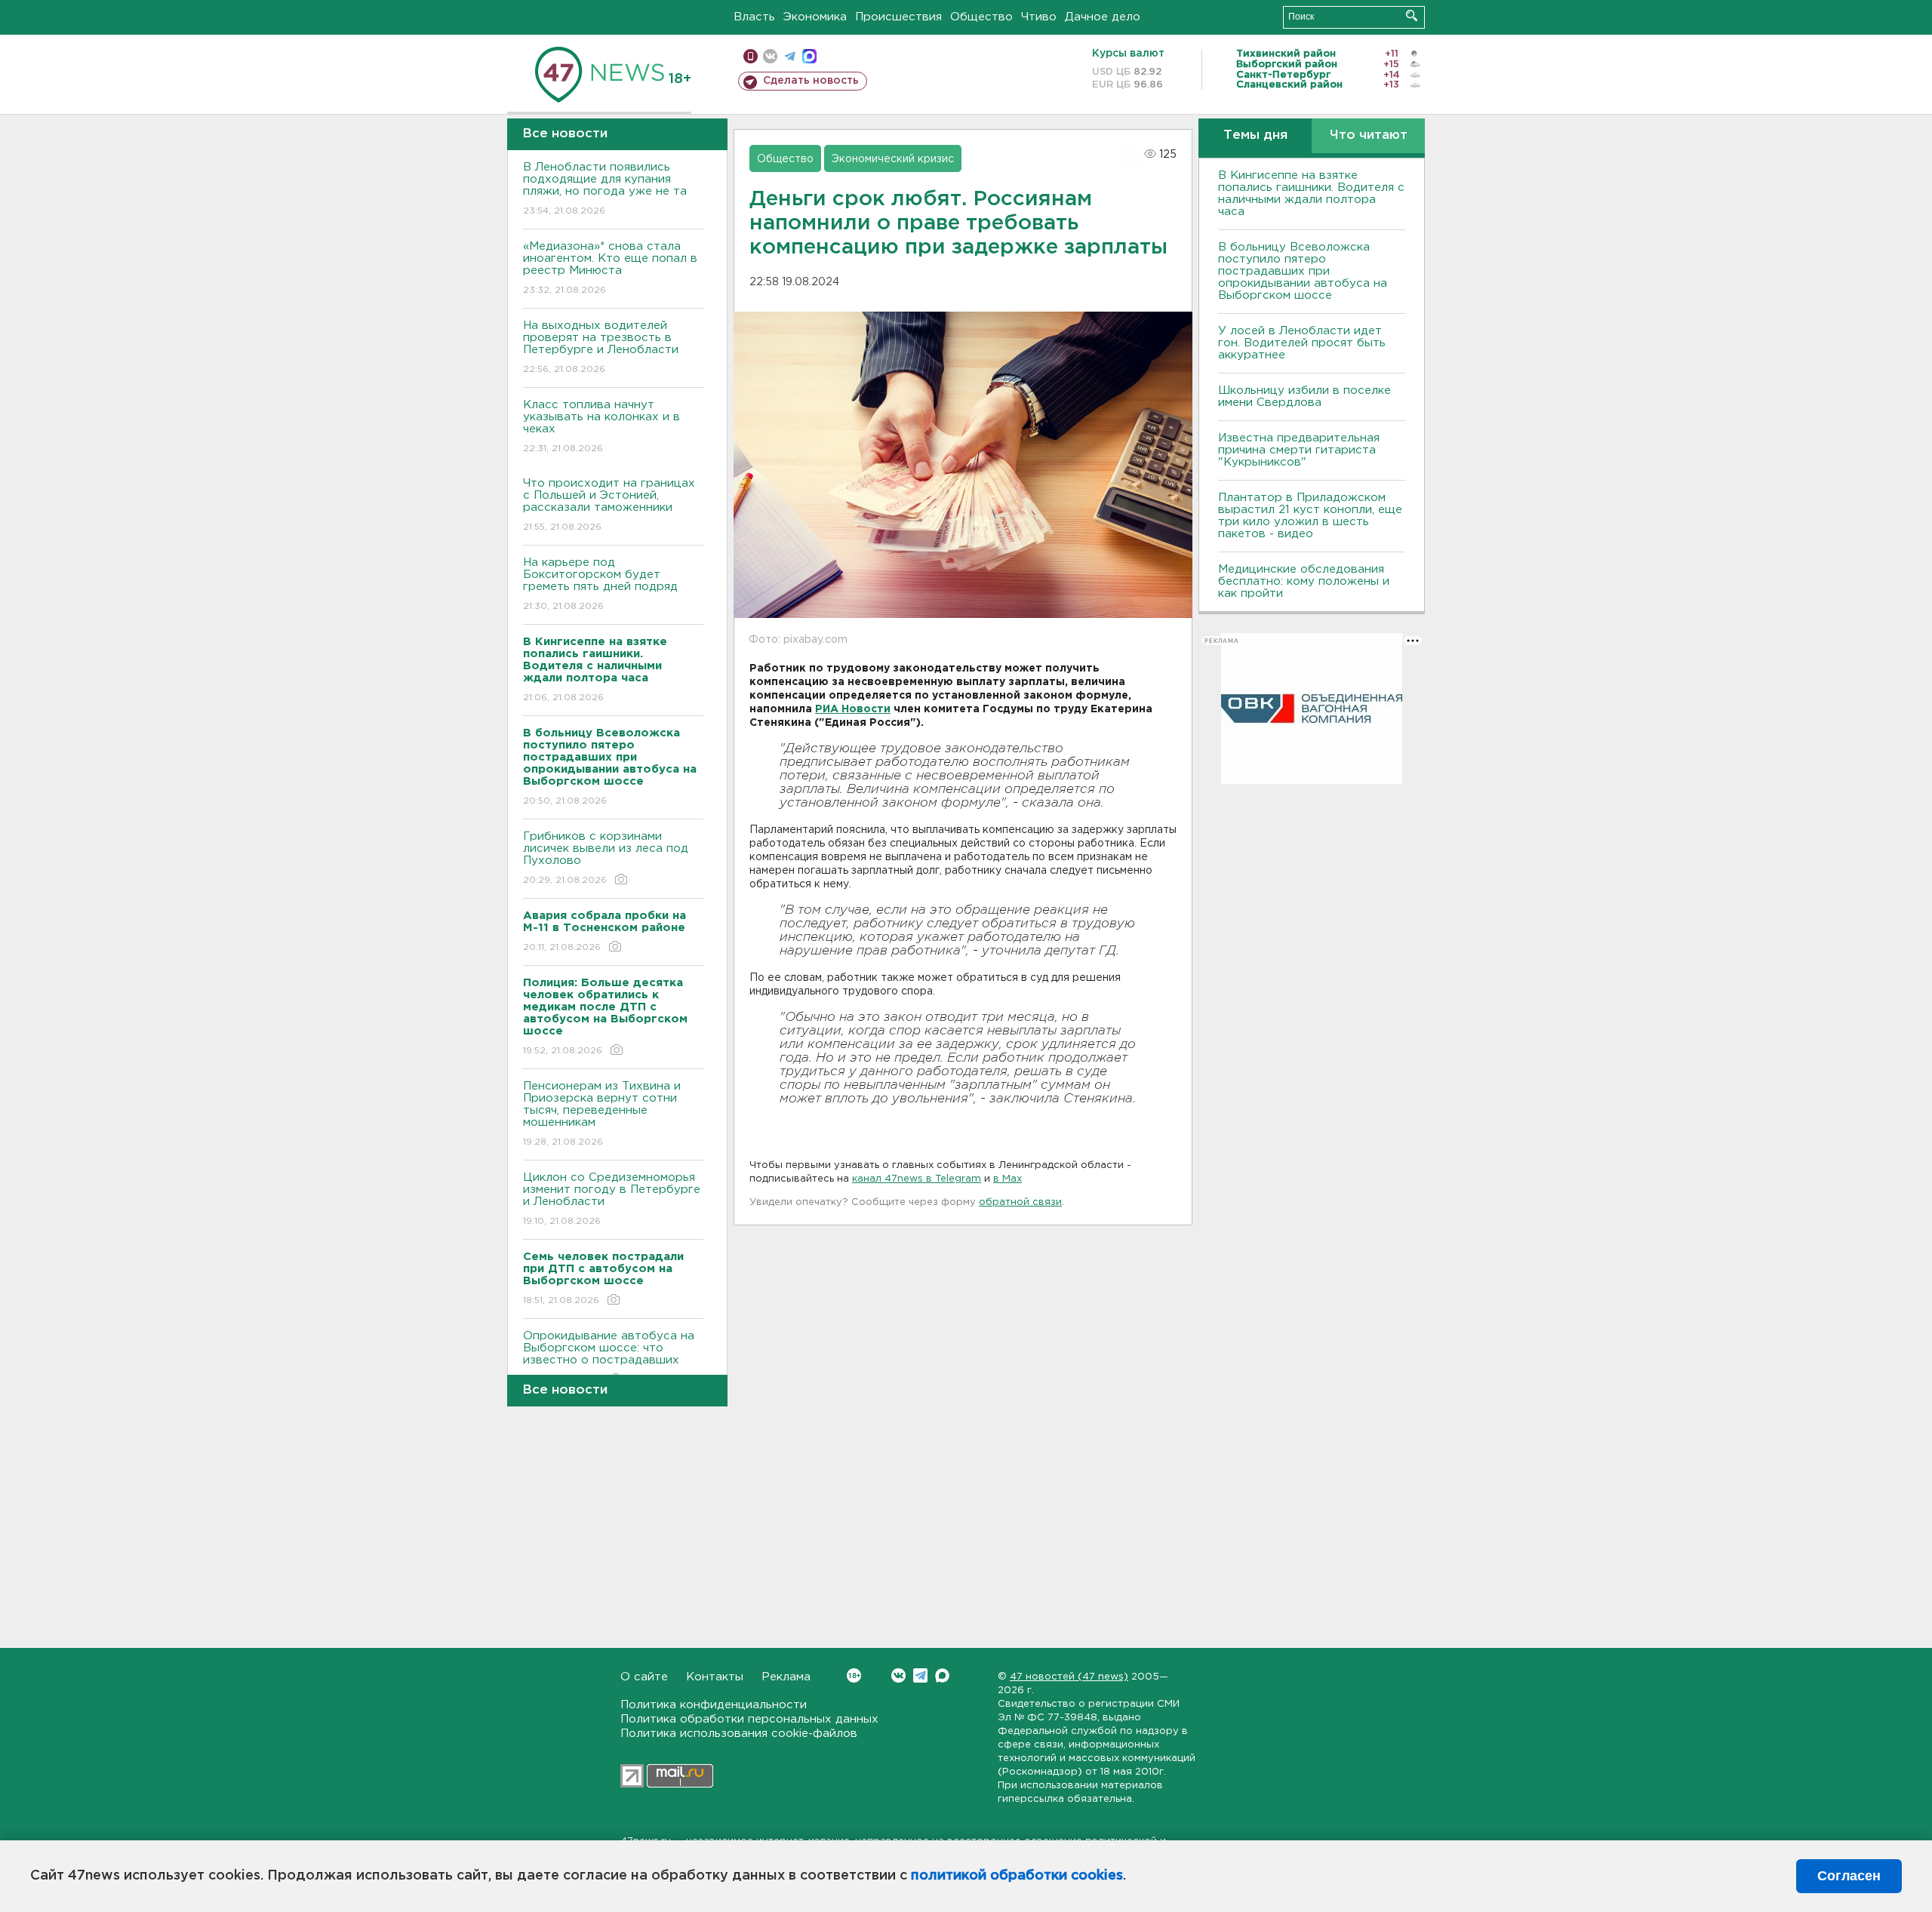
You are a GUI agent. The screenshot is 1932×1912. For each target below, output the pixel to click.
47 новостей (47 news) (1069, 1677)
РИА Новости (853, 709)
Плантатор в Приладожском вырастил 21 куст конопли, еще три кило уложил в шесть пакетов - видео (1310, 516)
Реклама (786, 1677)
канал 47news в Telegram (917, 1179)
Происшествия (898, 17)
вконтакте (770, 56)
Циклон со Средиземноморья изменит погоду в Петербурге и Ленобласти (612, 1199)
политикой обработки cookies (1017, 1876)
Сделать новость (811, 81)
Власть (754, 17)
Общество (981, 17)
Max (942, 1675)
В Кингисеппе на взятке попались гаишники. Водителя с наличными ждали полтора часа (1311, 194)
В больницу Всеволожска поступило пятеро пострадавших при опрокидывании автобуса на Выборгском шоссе (1303, 271)
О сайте (644, 1677)
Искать (1412, 15)
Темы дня (1255, 135)
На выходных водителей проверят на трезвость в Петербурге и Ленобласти (601, 347)
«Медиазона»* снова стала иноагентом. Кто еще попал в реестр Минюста (610, 268)
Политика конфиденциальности (714, 1705)
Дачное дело (1103, 17)
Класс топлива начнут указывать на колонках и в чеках (601, 426)
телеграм (790, 56)
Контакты (715, 1677)
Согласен (1849, 1876)
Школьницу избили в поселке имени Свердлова (1304, 397)
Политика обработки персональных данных (749, 1719)
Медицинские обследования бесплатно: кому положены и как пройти (1304, 581)
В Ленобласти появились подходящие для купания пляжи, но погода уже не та (605, 189)
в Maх (1008, 1179)
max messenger (809, 56)
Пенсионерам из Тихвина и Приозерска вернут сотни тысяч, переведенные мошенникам (602, 1114)
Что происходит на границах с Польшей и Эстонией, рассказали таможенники (609, 505)
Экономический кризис (893, 159)
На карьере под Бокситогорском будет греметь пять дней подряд (600, 584)
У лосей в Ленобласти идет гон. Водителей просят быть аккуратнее (1302, 343)
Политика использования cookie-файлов (739, 1734)
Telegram (920, 1675)
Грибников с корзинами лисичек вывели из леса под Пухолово (606, 858)
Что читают (1369, 135)
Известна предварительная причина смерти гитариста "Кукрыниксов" (1299, 450)
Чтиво (1039, 17)
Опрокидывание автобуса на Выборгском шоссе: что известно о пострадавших (609, 1357)
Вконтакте (898, 1675)
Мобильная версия (751, 56)
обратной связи (1020, 1202)
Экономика (815, 17)
